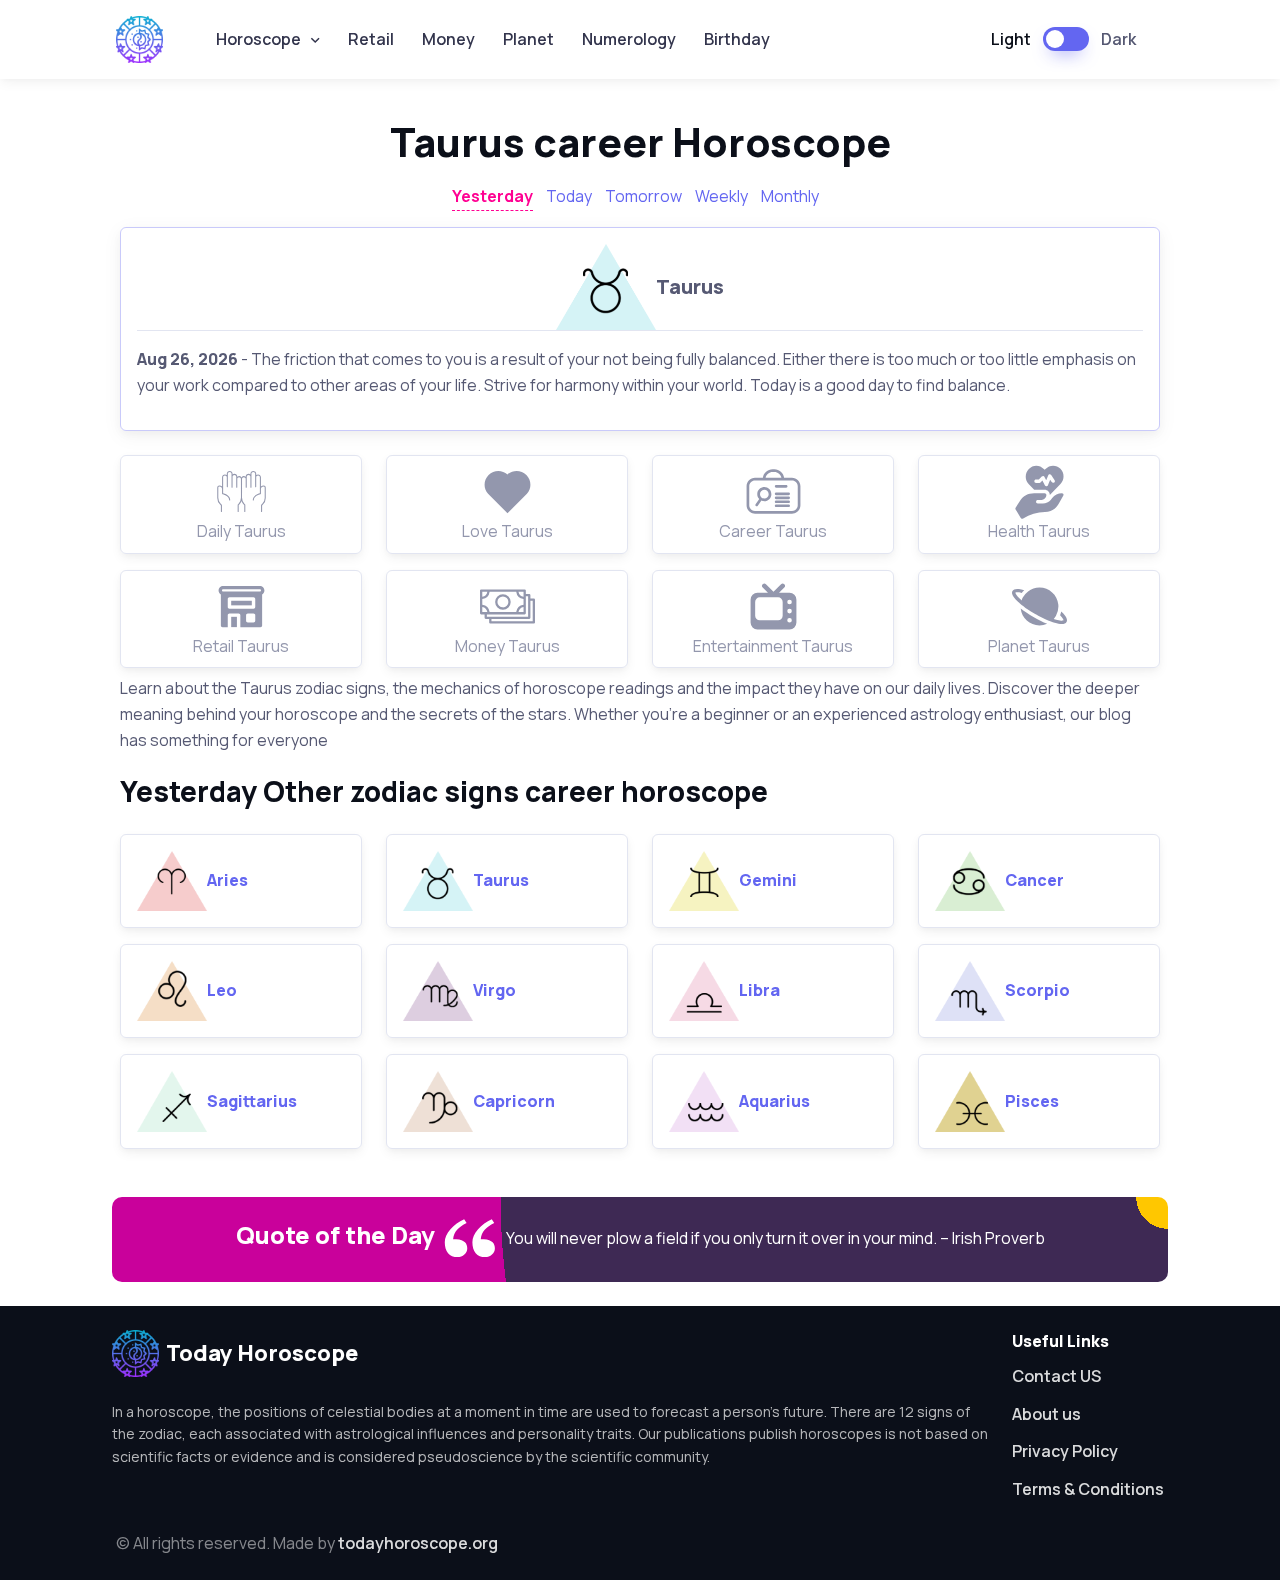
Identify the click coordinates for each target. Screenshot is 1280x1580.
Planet (528, 39)
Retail (371, 39)
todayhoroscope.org (418, 1543)
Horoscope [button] (258, 39)
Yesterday (492, 196)
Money (448, 39)
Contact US (1056, 1376)
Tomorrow (643, 196)
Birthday (737, 39)
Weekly (721, 196)
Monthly (790, 196)
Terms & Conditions (1088, 1489)
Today (569, 196)
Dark (1118, 39)
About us (1046, 1414)
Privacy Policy (1065, 1451)
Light (1011, 39)
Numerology (629, 39)
